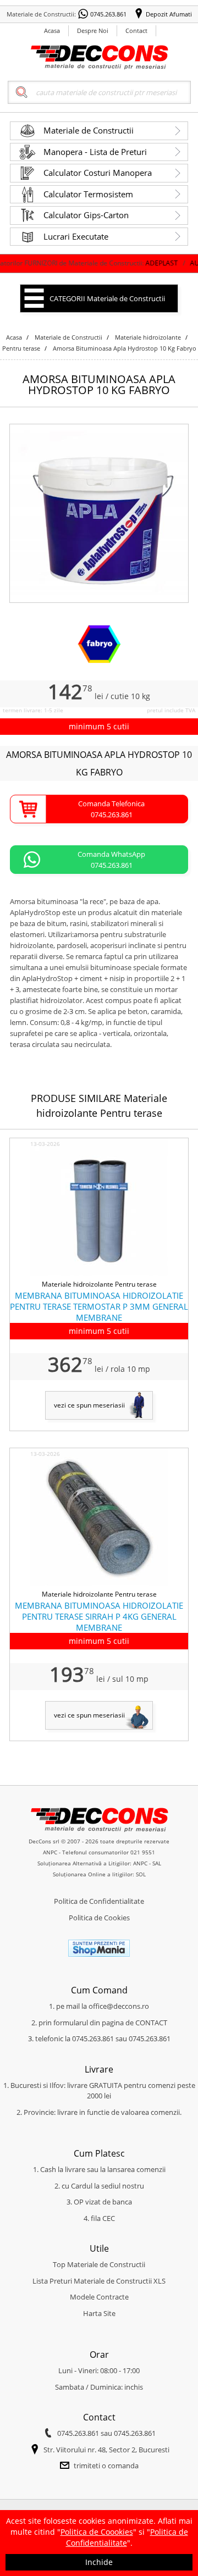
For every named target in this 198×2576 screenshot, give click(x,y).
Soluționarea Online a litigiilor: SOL (99, 1874)
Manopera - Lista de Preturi (95, 152)
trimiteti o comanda (106, 2466)
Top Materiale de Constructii (99, 2264)
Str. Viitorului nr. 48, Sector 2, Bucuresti (106, 2450)
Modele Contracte (99, 2297)
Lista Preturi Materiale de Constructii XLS (99, 2281)
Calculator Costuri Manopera (98, 173)
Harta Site (99, 2313)
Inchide (99, 2562)
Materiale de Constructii (89, 130)
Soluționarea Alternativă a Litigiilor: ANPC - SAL (99, 1863)
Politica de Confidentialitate (99, 1901)
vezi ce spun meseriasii (89, 1405)
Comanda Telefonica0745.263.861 (111, 809)
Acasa (52, 31)
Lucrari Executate (76, 236)
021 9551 (143, 1852)
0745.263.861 (108, 14)
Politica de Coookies (97, 2532)
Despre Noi (93, 31)
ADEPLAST (136, 263)
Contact (136, 31)
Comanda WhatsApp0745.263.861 (111, 860)
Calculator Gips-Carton (86, 215)
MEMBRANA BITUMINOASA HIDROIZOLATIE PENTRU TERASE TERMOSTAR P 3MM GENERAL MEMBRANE (99, 1306)
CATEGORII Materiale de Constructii (107, 298)
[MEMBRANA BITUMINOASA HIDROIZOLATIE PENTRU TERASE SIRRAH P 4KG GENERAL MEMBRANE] (99, 1583)
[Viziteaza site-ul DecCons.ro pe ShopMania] (99, 1954)
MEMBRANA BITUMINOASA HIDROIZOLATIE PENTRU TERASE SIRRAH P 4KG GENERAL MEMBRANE (99, 1616)
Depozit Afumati (169, 14)
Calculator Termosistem (88, 194)
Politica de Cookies (99, 1918)
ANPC (50, 1852)
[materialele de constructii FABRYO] (99, 661)
